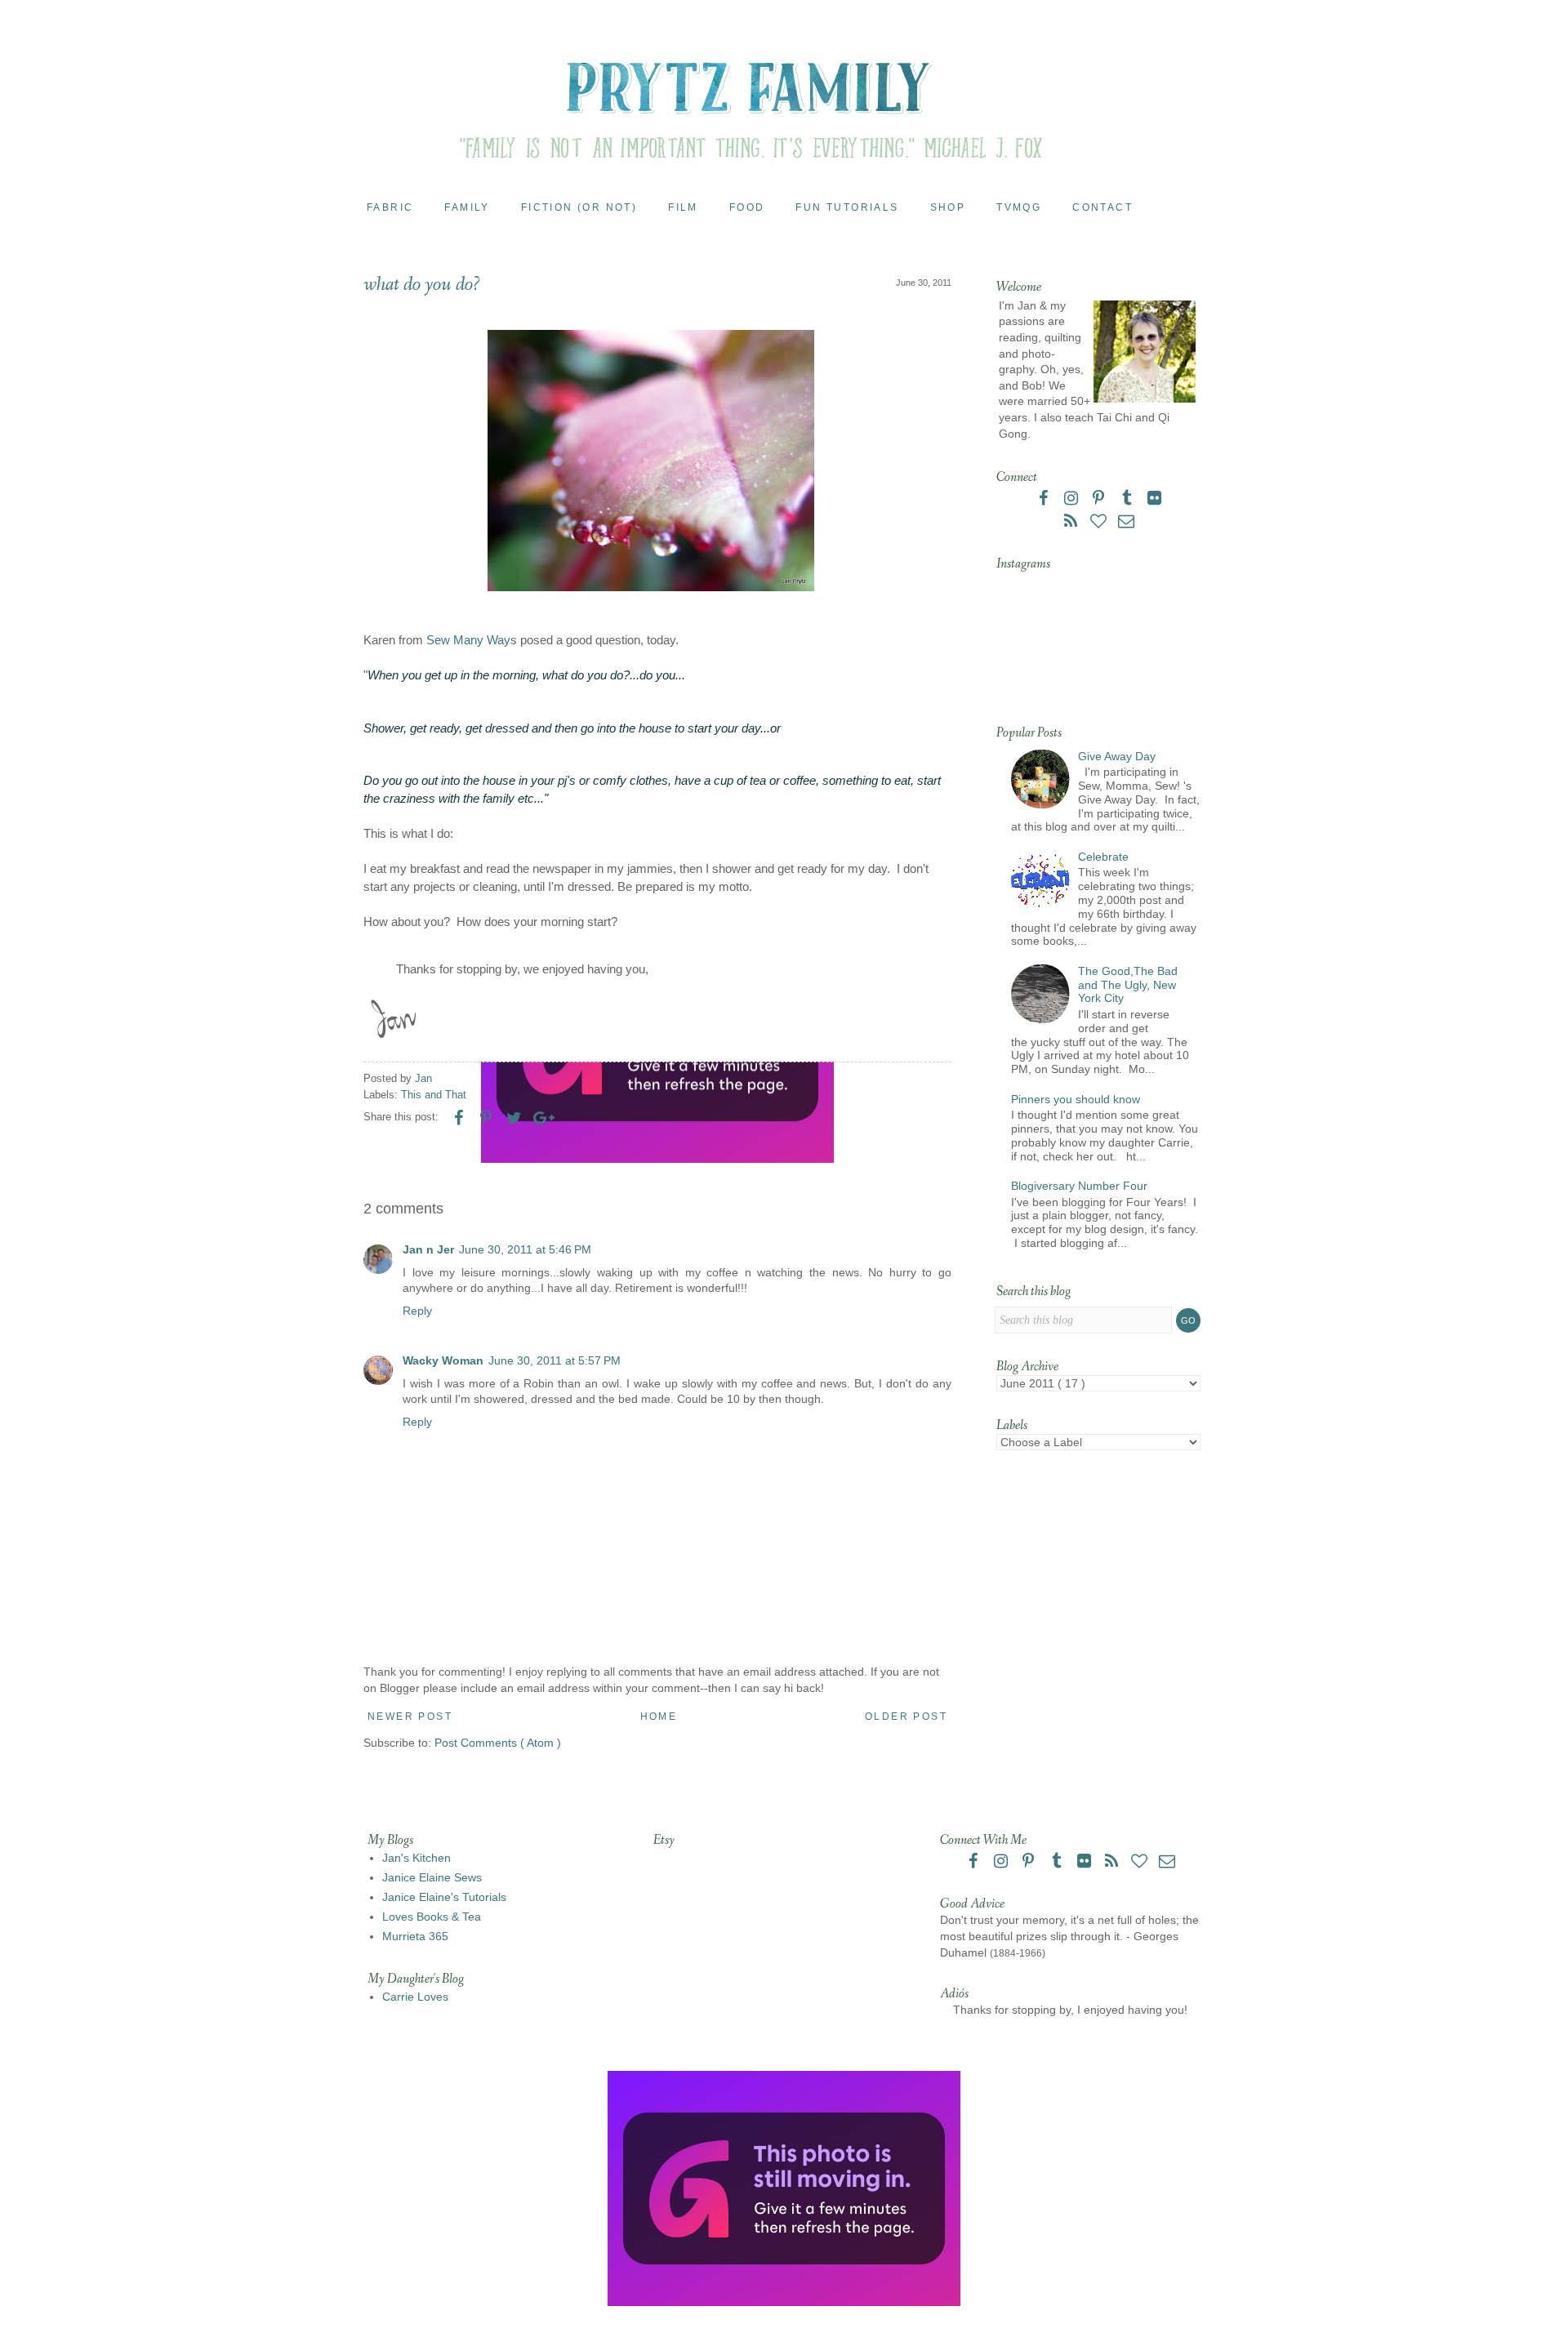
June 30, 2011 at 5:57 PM (555, 1360)
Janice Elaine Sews (432, 1877)
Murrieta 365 (415, 1936)
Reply (417, 1311)
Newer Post (410, 1716)
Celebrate (1103, 857)
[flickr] (1154, 500)
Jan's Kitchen (416, 1858)
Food (747, 207)
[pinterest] (1100, 500)
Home (659, 1716)
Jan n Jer (428, 1249)
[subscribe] (1072, 523)
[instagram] (1072, 500)
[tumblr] (1128, 500)
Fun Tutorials (847, 207)
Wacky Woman (443, 1360)
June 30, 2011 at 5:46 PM (525, 1249)
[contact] (1126, 523)
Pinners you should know (1076, 1099)
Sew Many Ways (472, 640)
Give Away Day (1117, 756)
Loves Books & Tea (432, 1917)
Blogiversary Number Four (1079, 1186)
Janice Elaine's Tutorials (444, 1897)
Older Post (906, 1716)
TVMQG (1019, 207)
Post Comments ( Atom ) (498, 1743)
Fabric (390, 207)
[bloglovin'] (1100, 523)
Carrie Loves (415, 1997)
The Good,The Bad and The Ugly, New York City (1128, 985)
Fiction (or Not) (579, 207)
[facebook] (1045, 500)
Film (683, 207)
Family (467, 207)
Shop (948, 207)
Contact (1102, 207)
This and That (434, 1095)
